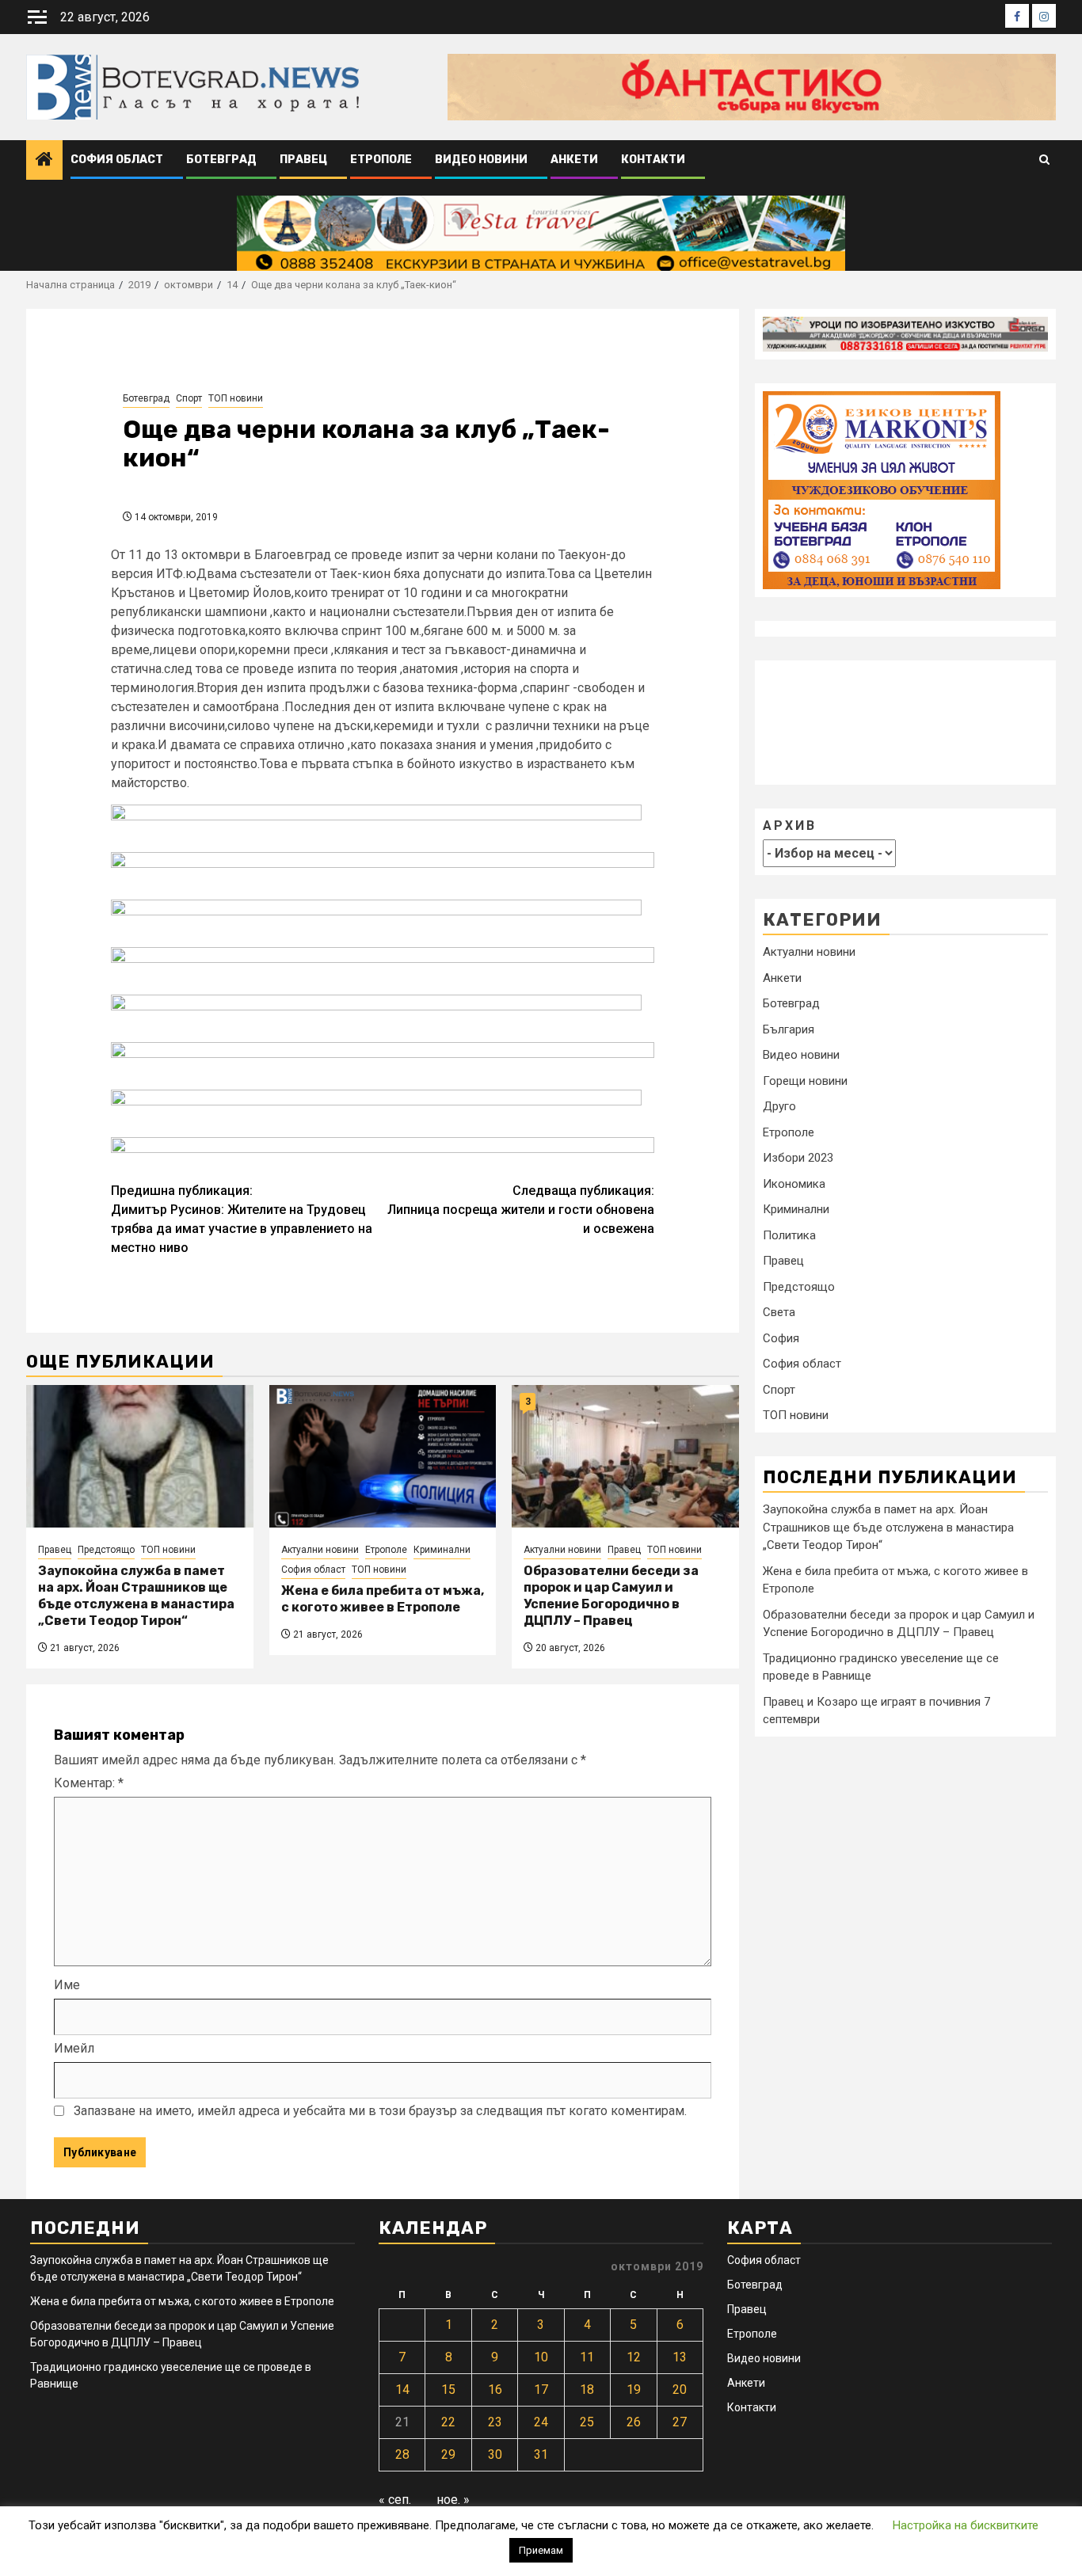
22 (448, 2422)
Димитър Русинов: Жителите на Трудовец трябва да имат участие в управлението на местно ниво (242, 1219)
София (781, 1338)
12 (634, 2357)
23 (495, 2422)
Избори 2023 (798, 1159)
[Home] (44, 161)
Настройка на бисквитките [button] (966, 2525)
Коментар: (89, 1783)
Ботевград (221, 160)
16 (495, 2390)
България (789, 1029)
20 (680, 2390)
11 (587, 2357)
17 (541, 2390)
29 (448, 2454)
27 (680, 2422)
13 (680, 2357)
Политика (789, 1235)
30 (495, 2454)
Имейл (74, 2048)
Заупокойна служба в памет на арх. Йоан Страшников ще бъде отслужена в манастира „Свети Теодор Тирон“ (136, 1595)
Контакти (653, 160)
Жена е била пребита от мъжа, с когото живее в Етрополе (383, 1599)
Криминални (442, 1550)
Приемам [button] (541, 2550)
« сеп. (395, 2500)
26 (634, 2422)
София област (117, 160)
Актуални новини (320, 1550)
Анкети (574, 160)
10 (541, 2357)
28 (402, 2454)
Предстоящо (106, 1550)
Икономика (794, 1184)
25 (587, 2422)
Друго (779, 1107)
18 (587, 2390)
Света (779, 1313)
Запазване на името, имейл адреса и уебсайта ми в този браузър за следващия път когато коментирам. (380, 2111)
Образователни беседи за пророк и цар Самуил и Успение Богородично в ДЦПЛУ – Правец (611, 1595)
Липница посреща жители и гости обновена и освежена (521, 1210)
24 (541, 2422)
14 (402, 2390)
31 (541, 2454)
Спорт (189, 398)
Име (67, 1985)
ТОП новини (236, 398)
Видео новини (481, 160)
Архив (790, 826)
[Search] (1044, 160)
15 (448, 2390)
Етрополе (381, 160)
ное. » (453, 2500)
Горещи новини (805, 1081)
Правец (303, 160)
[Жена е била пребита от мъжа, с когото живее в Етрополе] (383, 1456)
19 (634, 2390)
